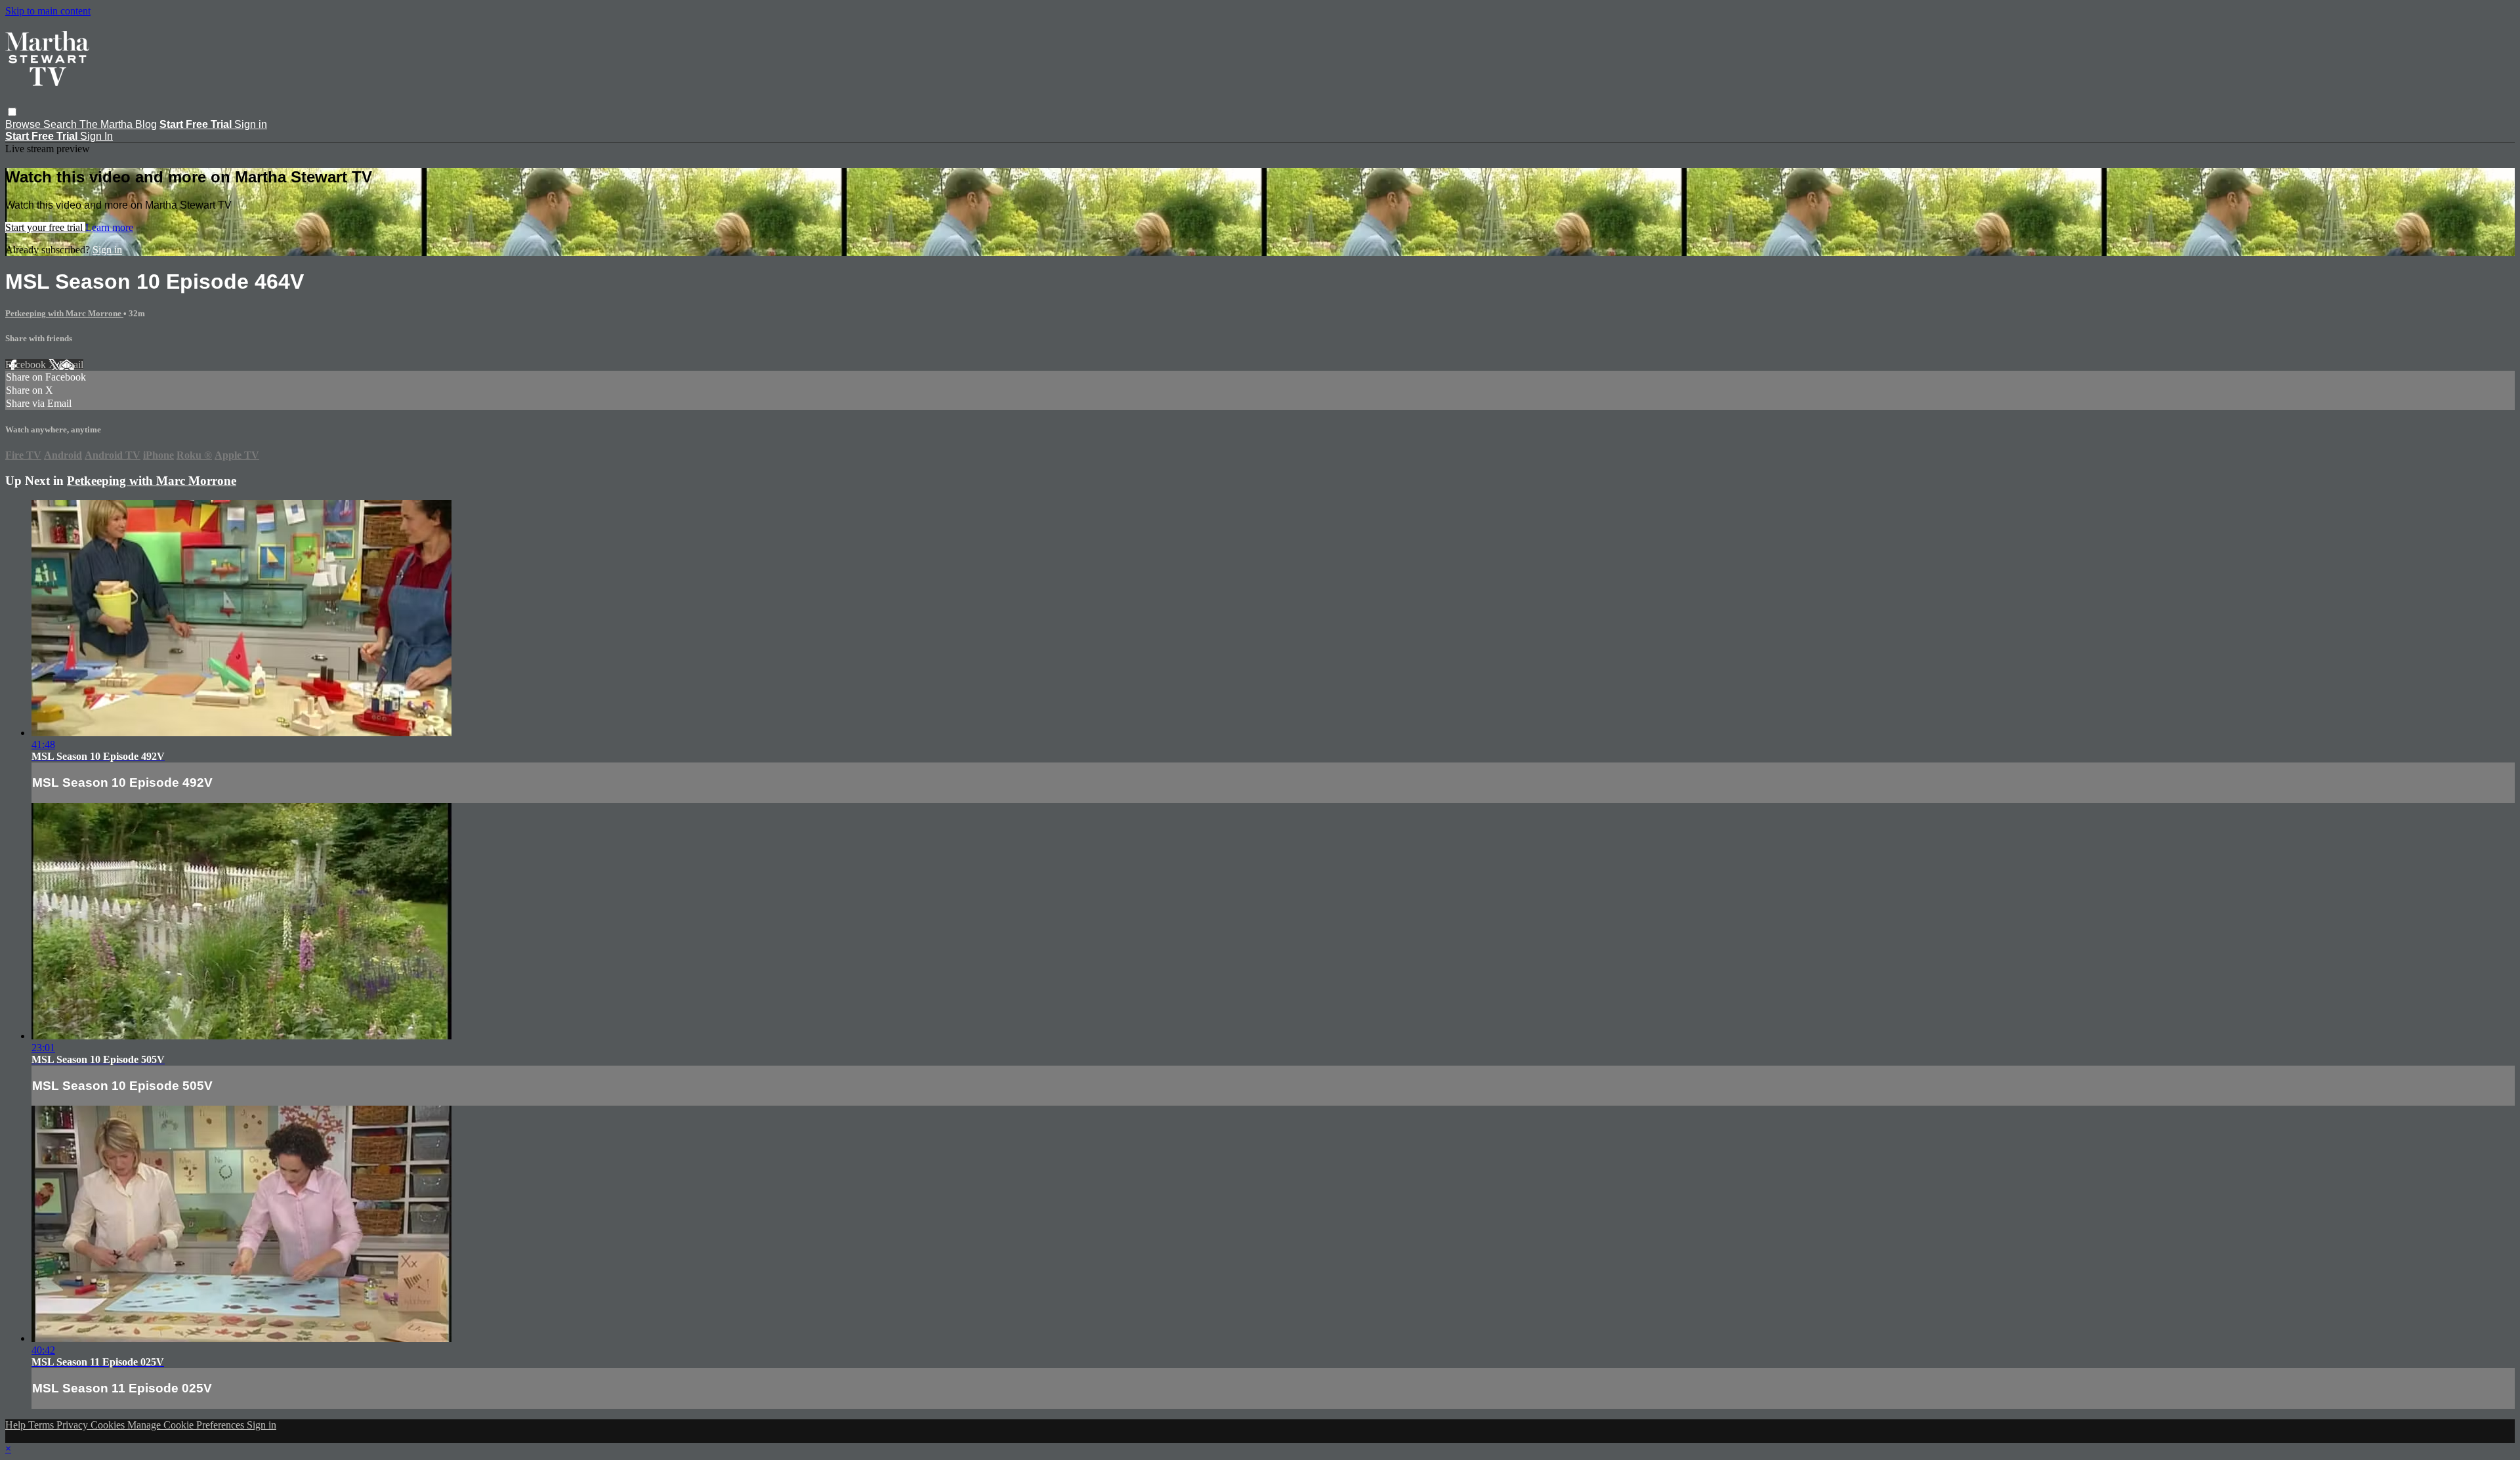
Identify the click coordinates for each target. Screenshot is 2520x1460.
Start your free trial (45, 227)
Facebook (27, 365)
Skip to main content (48, 11)
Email (71, 365)
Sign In (96, 136)
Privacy (73, 1425)
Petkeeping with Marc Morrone (64, 313)
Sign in (251, 124)
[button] (12, 112)
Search (61, 124)
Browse (24, 124)
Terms (42, 1425)
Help (17, 1425)
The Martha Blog (118, 124)
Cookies (109, 1425)
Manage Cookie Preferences (187, 1425)
